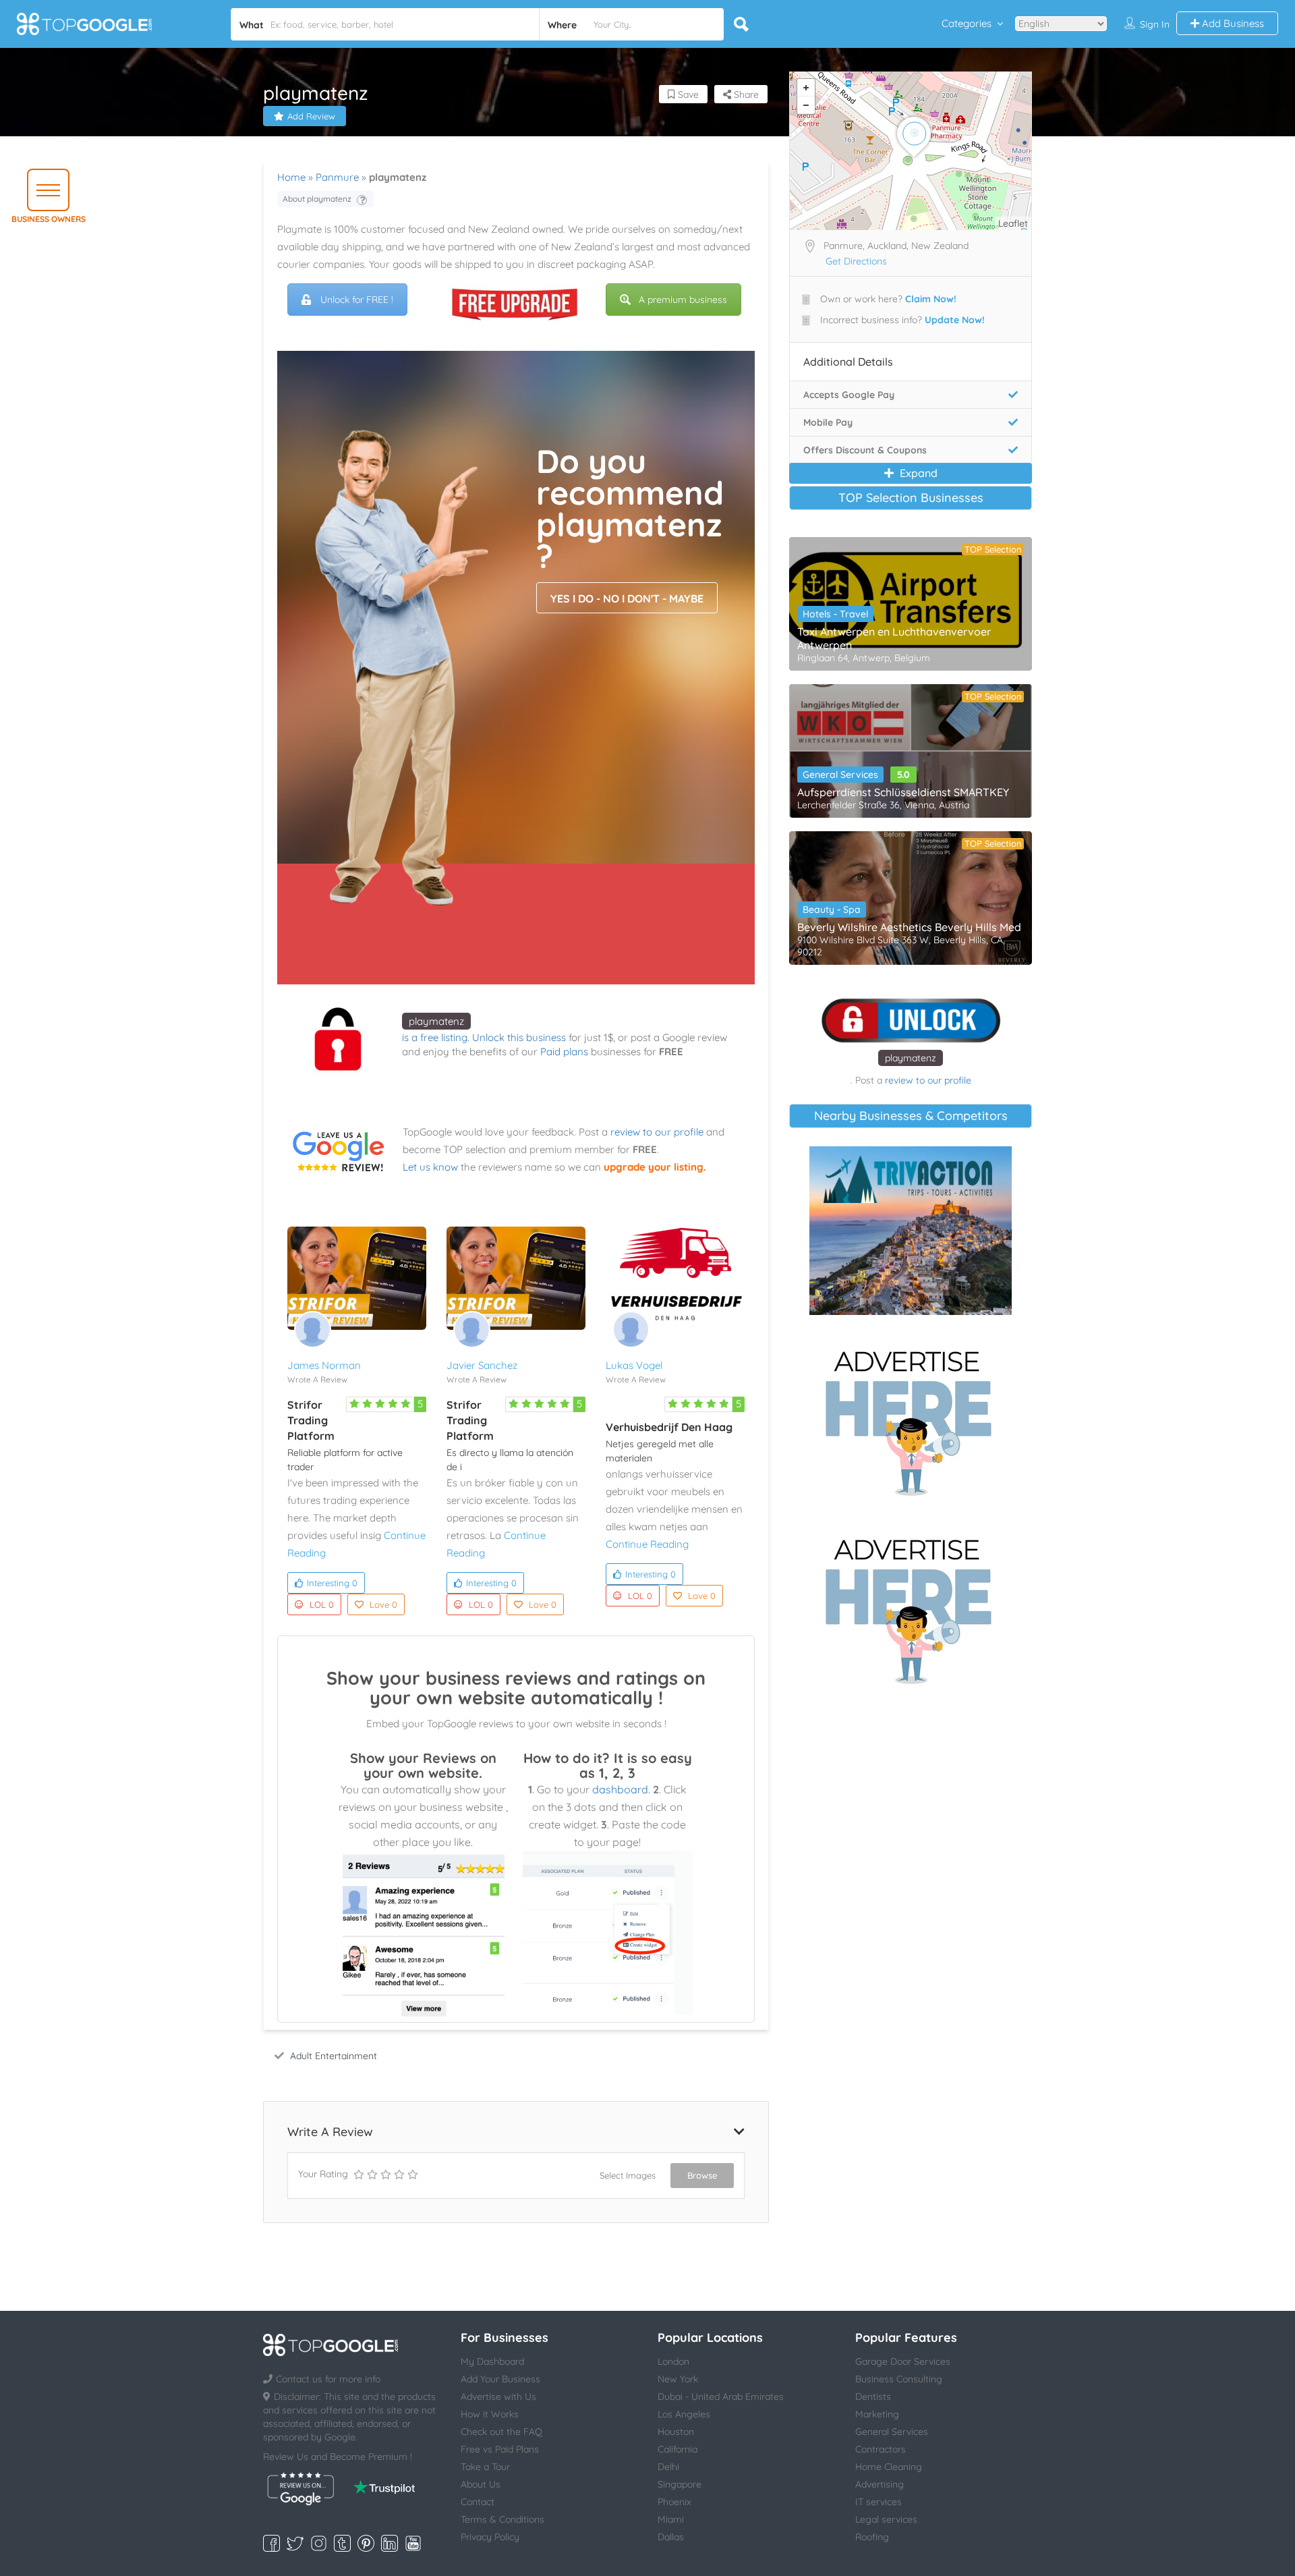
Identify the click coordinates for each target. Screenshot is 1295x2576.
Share (745, 94)
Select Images (628, 2175)
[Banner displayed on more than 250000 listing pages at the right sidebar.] (911, 1419)
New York (678, 2379)
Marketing (877, 2414)
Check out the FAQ (501, 2432)
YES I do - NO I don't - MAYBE (627, 598)
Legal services (886, 2519)
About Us (481, 2484)
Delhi (668, 2467)
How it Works (490, 2414)
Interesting (332, 1583)
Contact (478, 2502)
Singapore (680, 2484)
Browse (702, 2175)
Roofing (872, 2537)
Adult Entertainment (334, 2056)
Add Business (1232, 23)
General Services (840, 775)
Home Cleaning (889, 2467)
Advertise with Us (498, 2397)
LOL (322, 1604)
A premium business (683, 300)
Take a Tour (485, 2467)
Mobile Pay (828, 422)
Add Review (311, 116)
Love (383, 1604)
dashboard (620, 1789)
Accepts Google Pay (849, 395)
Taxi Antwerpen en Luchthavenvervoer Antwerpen (894, 638)
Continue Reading (647, 1544)
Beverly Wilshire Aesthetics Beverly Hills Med (909, 927)
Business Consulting (899, 2379)
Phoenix (674, 2502)
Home (291, 177)
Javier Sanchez (482, 1365)
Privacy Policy (490, 2537)
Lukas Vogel (634, 1365)
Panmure (337, 177)
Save (687, 94)
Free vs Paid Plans (500, 2449)
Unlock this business (519, 1037)
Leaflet (1013, 223)
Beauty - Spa (832, 909)
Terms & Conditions (502, 2519)
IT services (879, 2502)
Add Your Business (500, 2379)
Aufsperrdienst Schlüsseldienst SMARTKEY (903, 792)
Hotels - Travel (835, 614)
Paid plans (564, 1052)
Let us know (430, 1167)
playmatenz (436, 1021)
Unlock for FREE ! (357, 300)
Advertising (880, 2484)
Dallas (671, 2537)
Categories (967, 23)
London (673, 2361)
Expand (917, 473)
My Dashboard (492, 2361)
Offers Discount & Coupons (865, 450)
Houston (676, 2432)
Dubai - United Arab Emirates (721, 2397)
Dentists (873, 2397)
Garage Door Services (903, 2361)
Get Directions (856, 261)
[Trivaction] (911, 1231)
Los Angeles (684, 2414)
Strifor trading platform (311, 1420)
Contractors (881, 2449)
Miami (671, 2519)
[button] (48, 190)
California (678, 2449)
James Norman (324, 1365)
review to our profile (657, 1132)
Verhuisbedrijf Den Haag (669, 1427)
